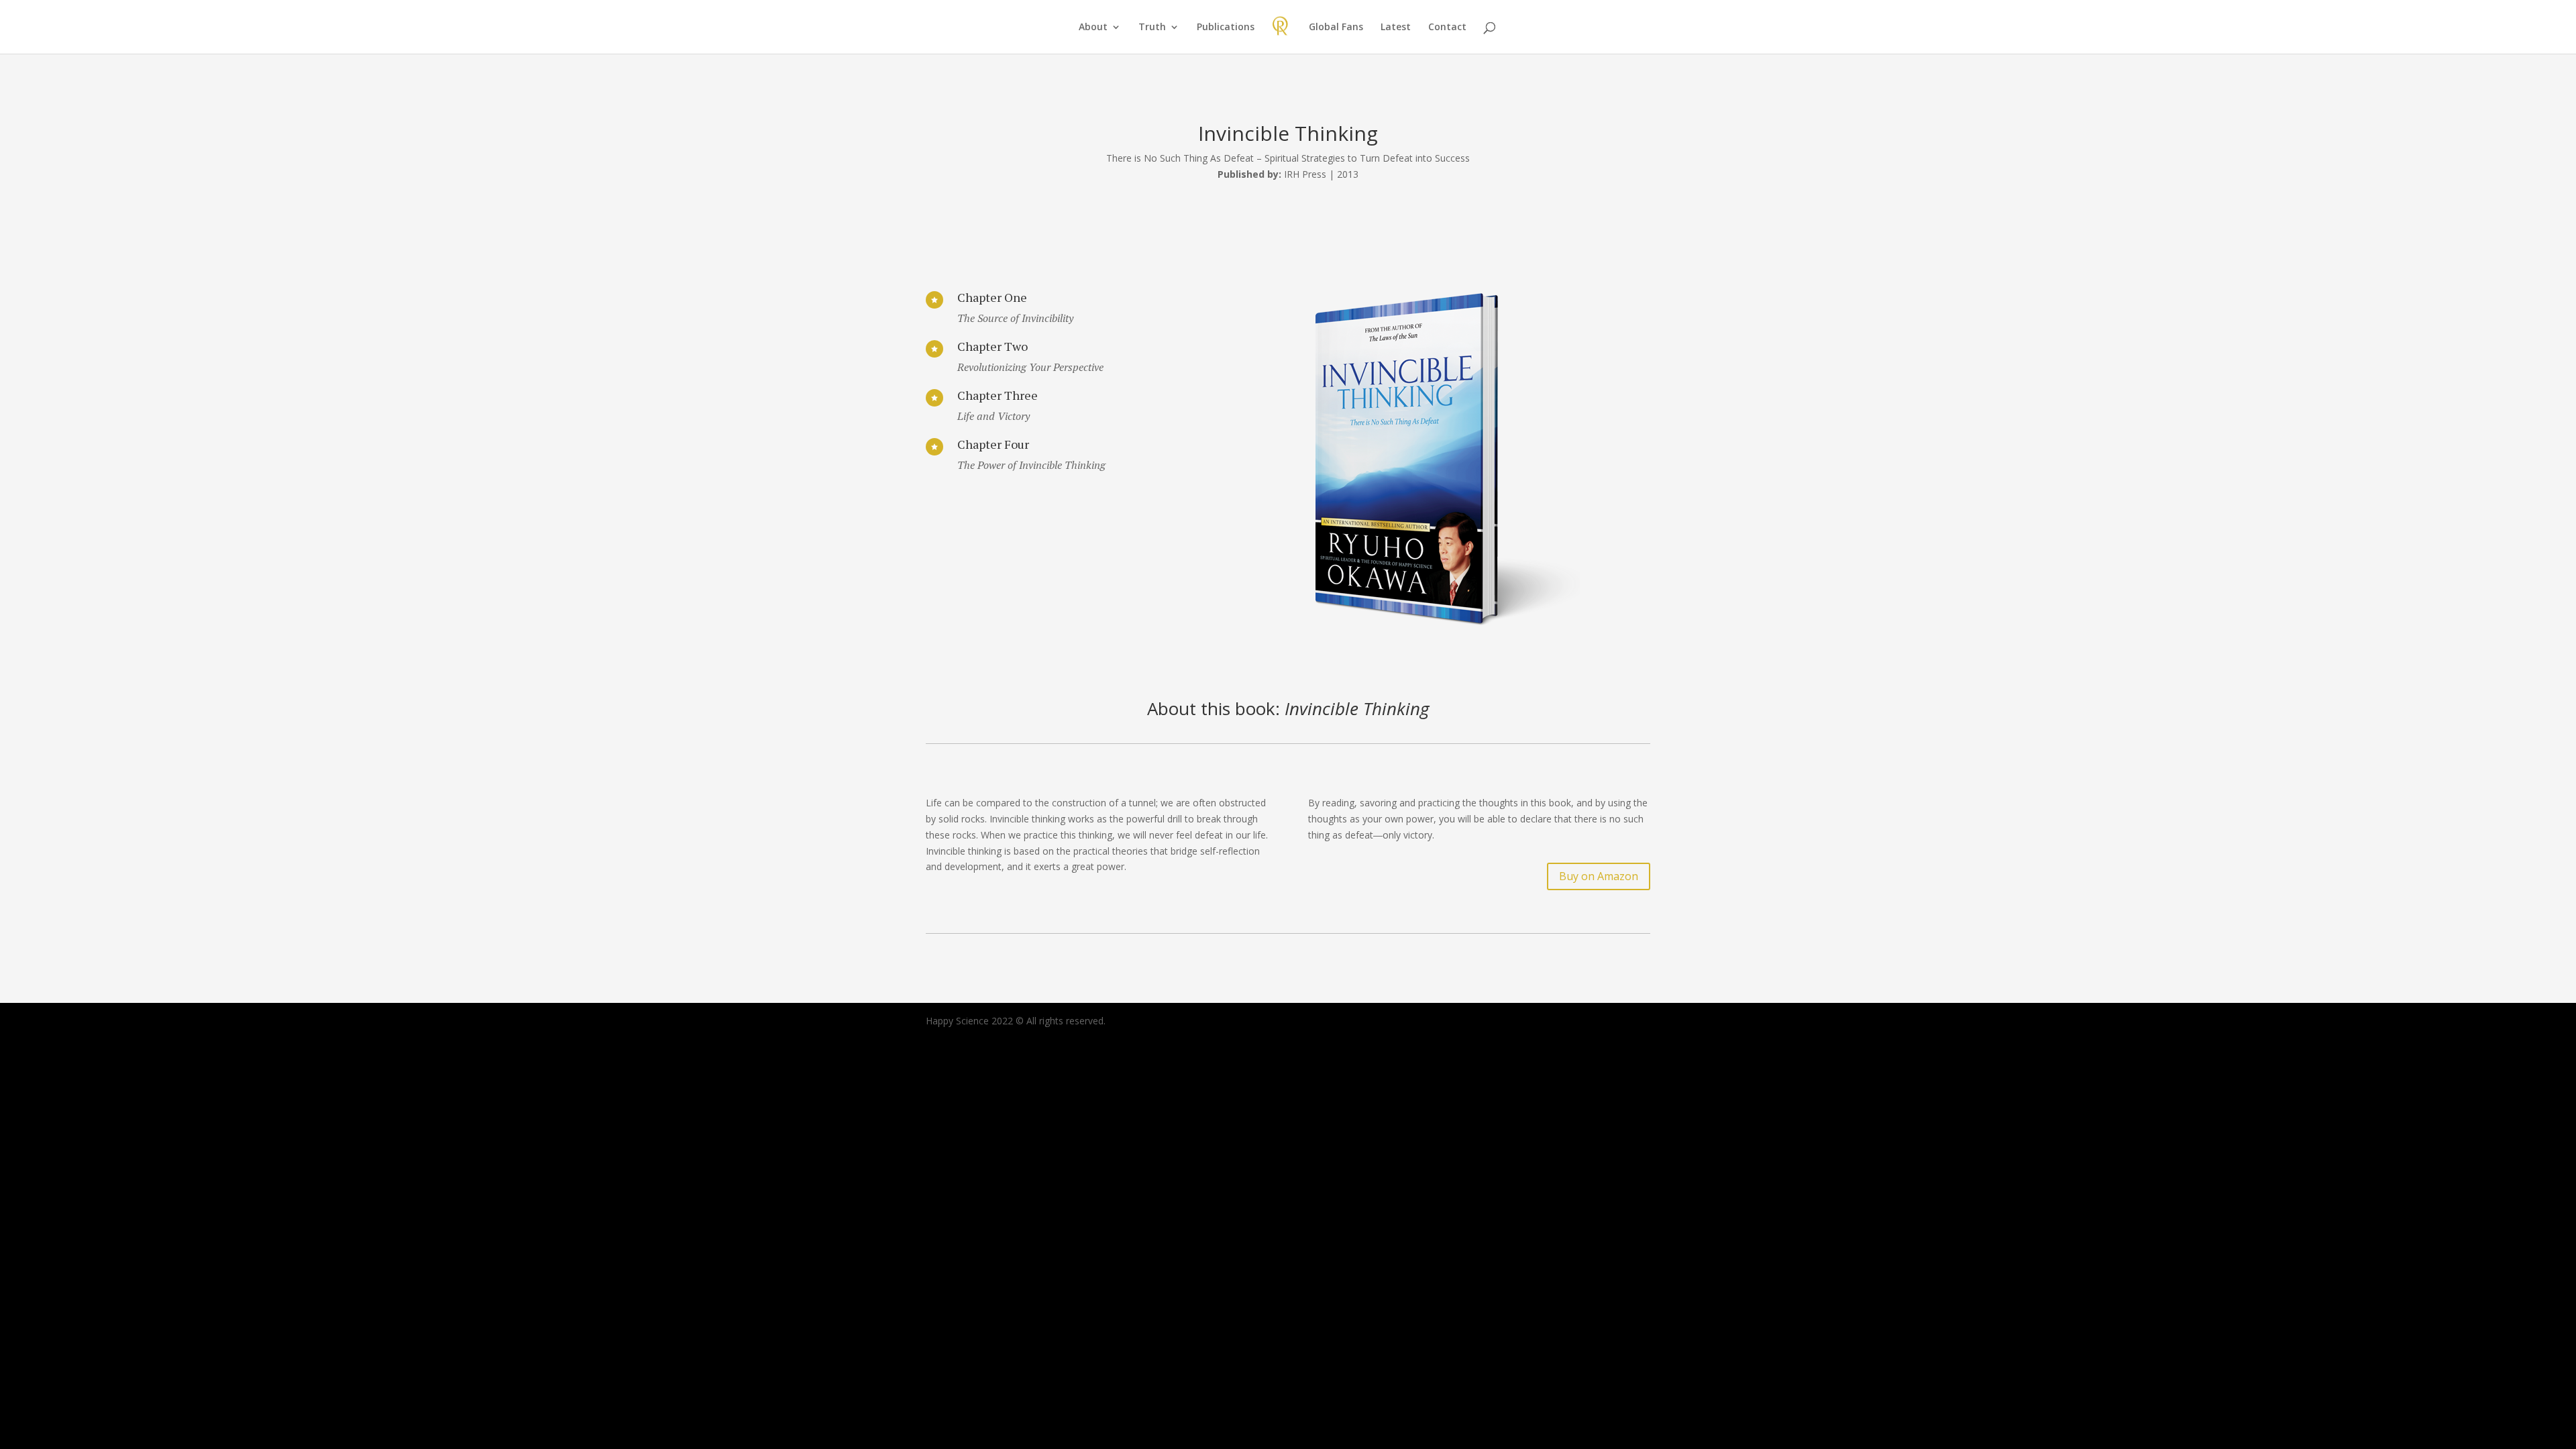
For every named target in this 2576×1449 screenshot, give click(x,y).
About (1093, 28)
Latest (1396, 28)
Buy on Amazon (1599, 876)
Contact (1447, 28)
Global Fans (1336, 28)
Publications (1226, 28)
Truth (1152, 28)
